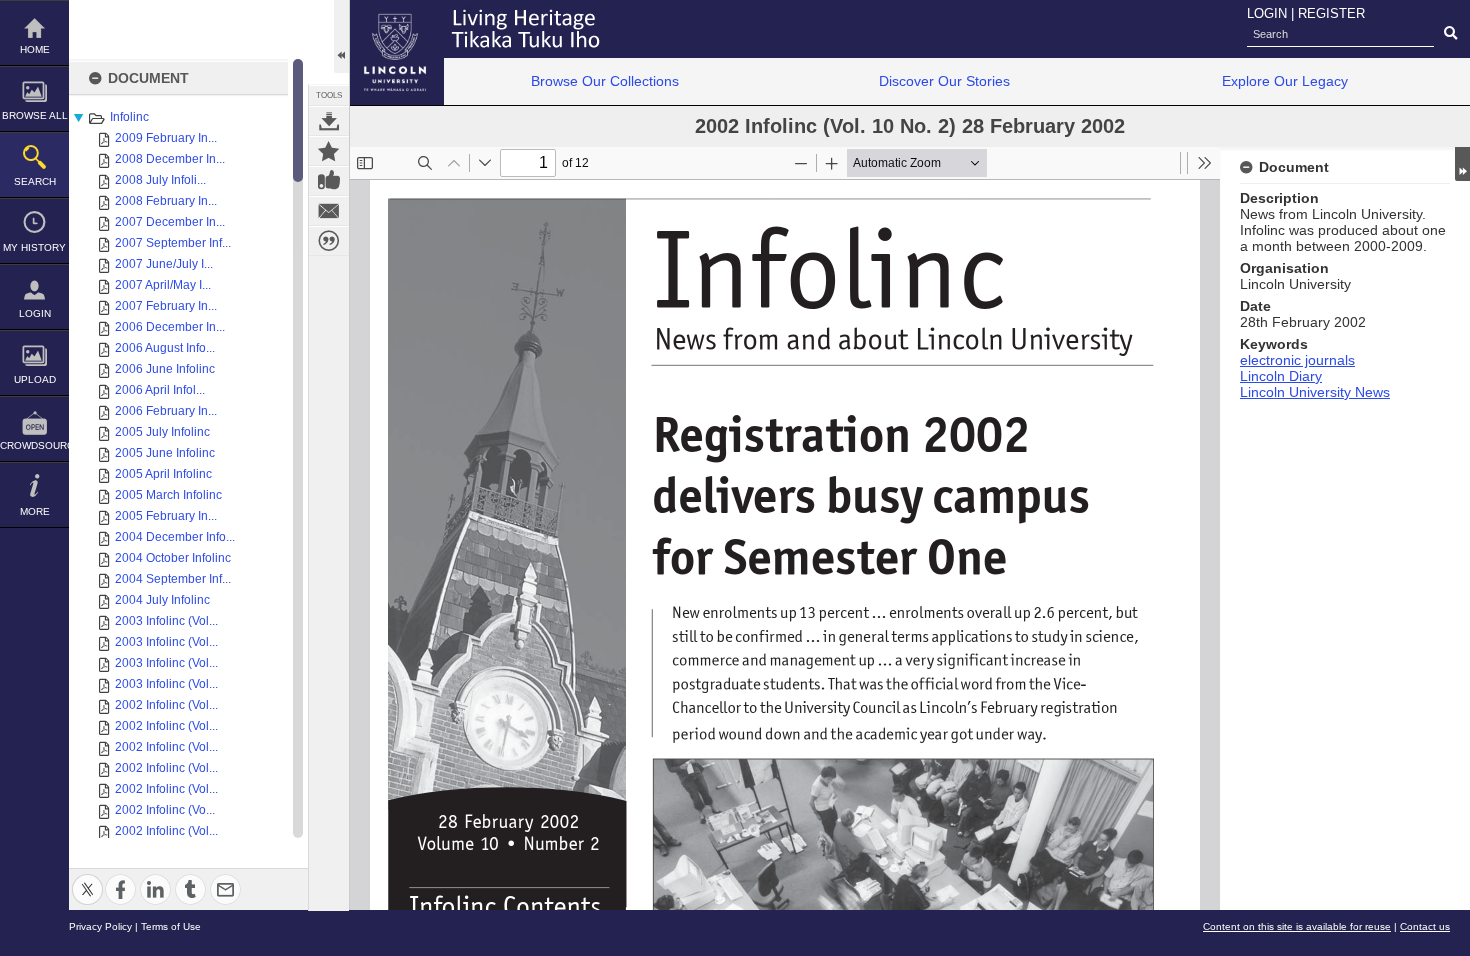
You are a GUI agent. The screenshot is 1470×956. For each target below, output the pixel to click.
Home (35, 49)
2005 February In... (166, 516)
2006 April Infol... (160, 390)
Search (35, 181)
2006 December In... (170, 327)
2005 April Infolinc (163, 474)
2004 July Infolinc (162, 600)
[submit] (1450, 34)
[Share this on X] (87, 877)
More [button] (35, 511)
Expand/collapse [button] (1462, 164)
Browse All (35, 115)
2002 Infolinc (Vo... (165, 810)
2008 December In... (170, 159)
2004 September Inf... (173, 579)
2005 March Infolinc (168, 495)
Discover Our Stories (944, 81)
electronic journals (1297, 360)
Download (329, 121)
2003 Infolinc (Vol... (166, 621)
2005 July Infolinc (162, 432)
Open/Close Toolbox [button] (341, 36)
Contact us (1425, 926)
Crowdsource (34, 445)
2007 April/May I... (163, 285)
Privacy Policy (100, 926)
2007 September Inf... (173, 243)
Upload (35, 379)
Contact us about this (329, 211)
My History (34, 247)
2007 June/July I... (164, 264)
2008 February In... (166, 201)
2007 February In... (166, 306)
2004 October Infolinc (173, 558)
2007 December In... (170, 222)
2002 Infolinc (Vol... (166, 705)
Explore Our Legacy (1285, 81)
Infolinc (129, 117)
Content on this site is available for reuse (1297, 926)
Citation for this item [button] (329, 241)
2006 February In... (166, 411)
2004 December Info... (175, 537)
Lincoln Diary (1281, 376)
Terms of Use (171, 926)
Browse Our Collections (605, 81)
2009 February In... (166, 138)
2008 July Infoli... (160, 180)
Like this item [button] (329, 181)
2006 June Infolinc (165, 369)
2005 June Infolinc (165, 453)
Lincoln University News (1315, 392)
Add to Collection (329, 151)
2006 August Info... (165, 348)
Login (35, 313)
